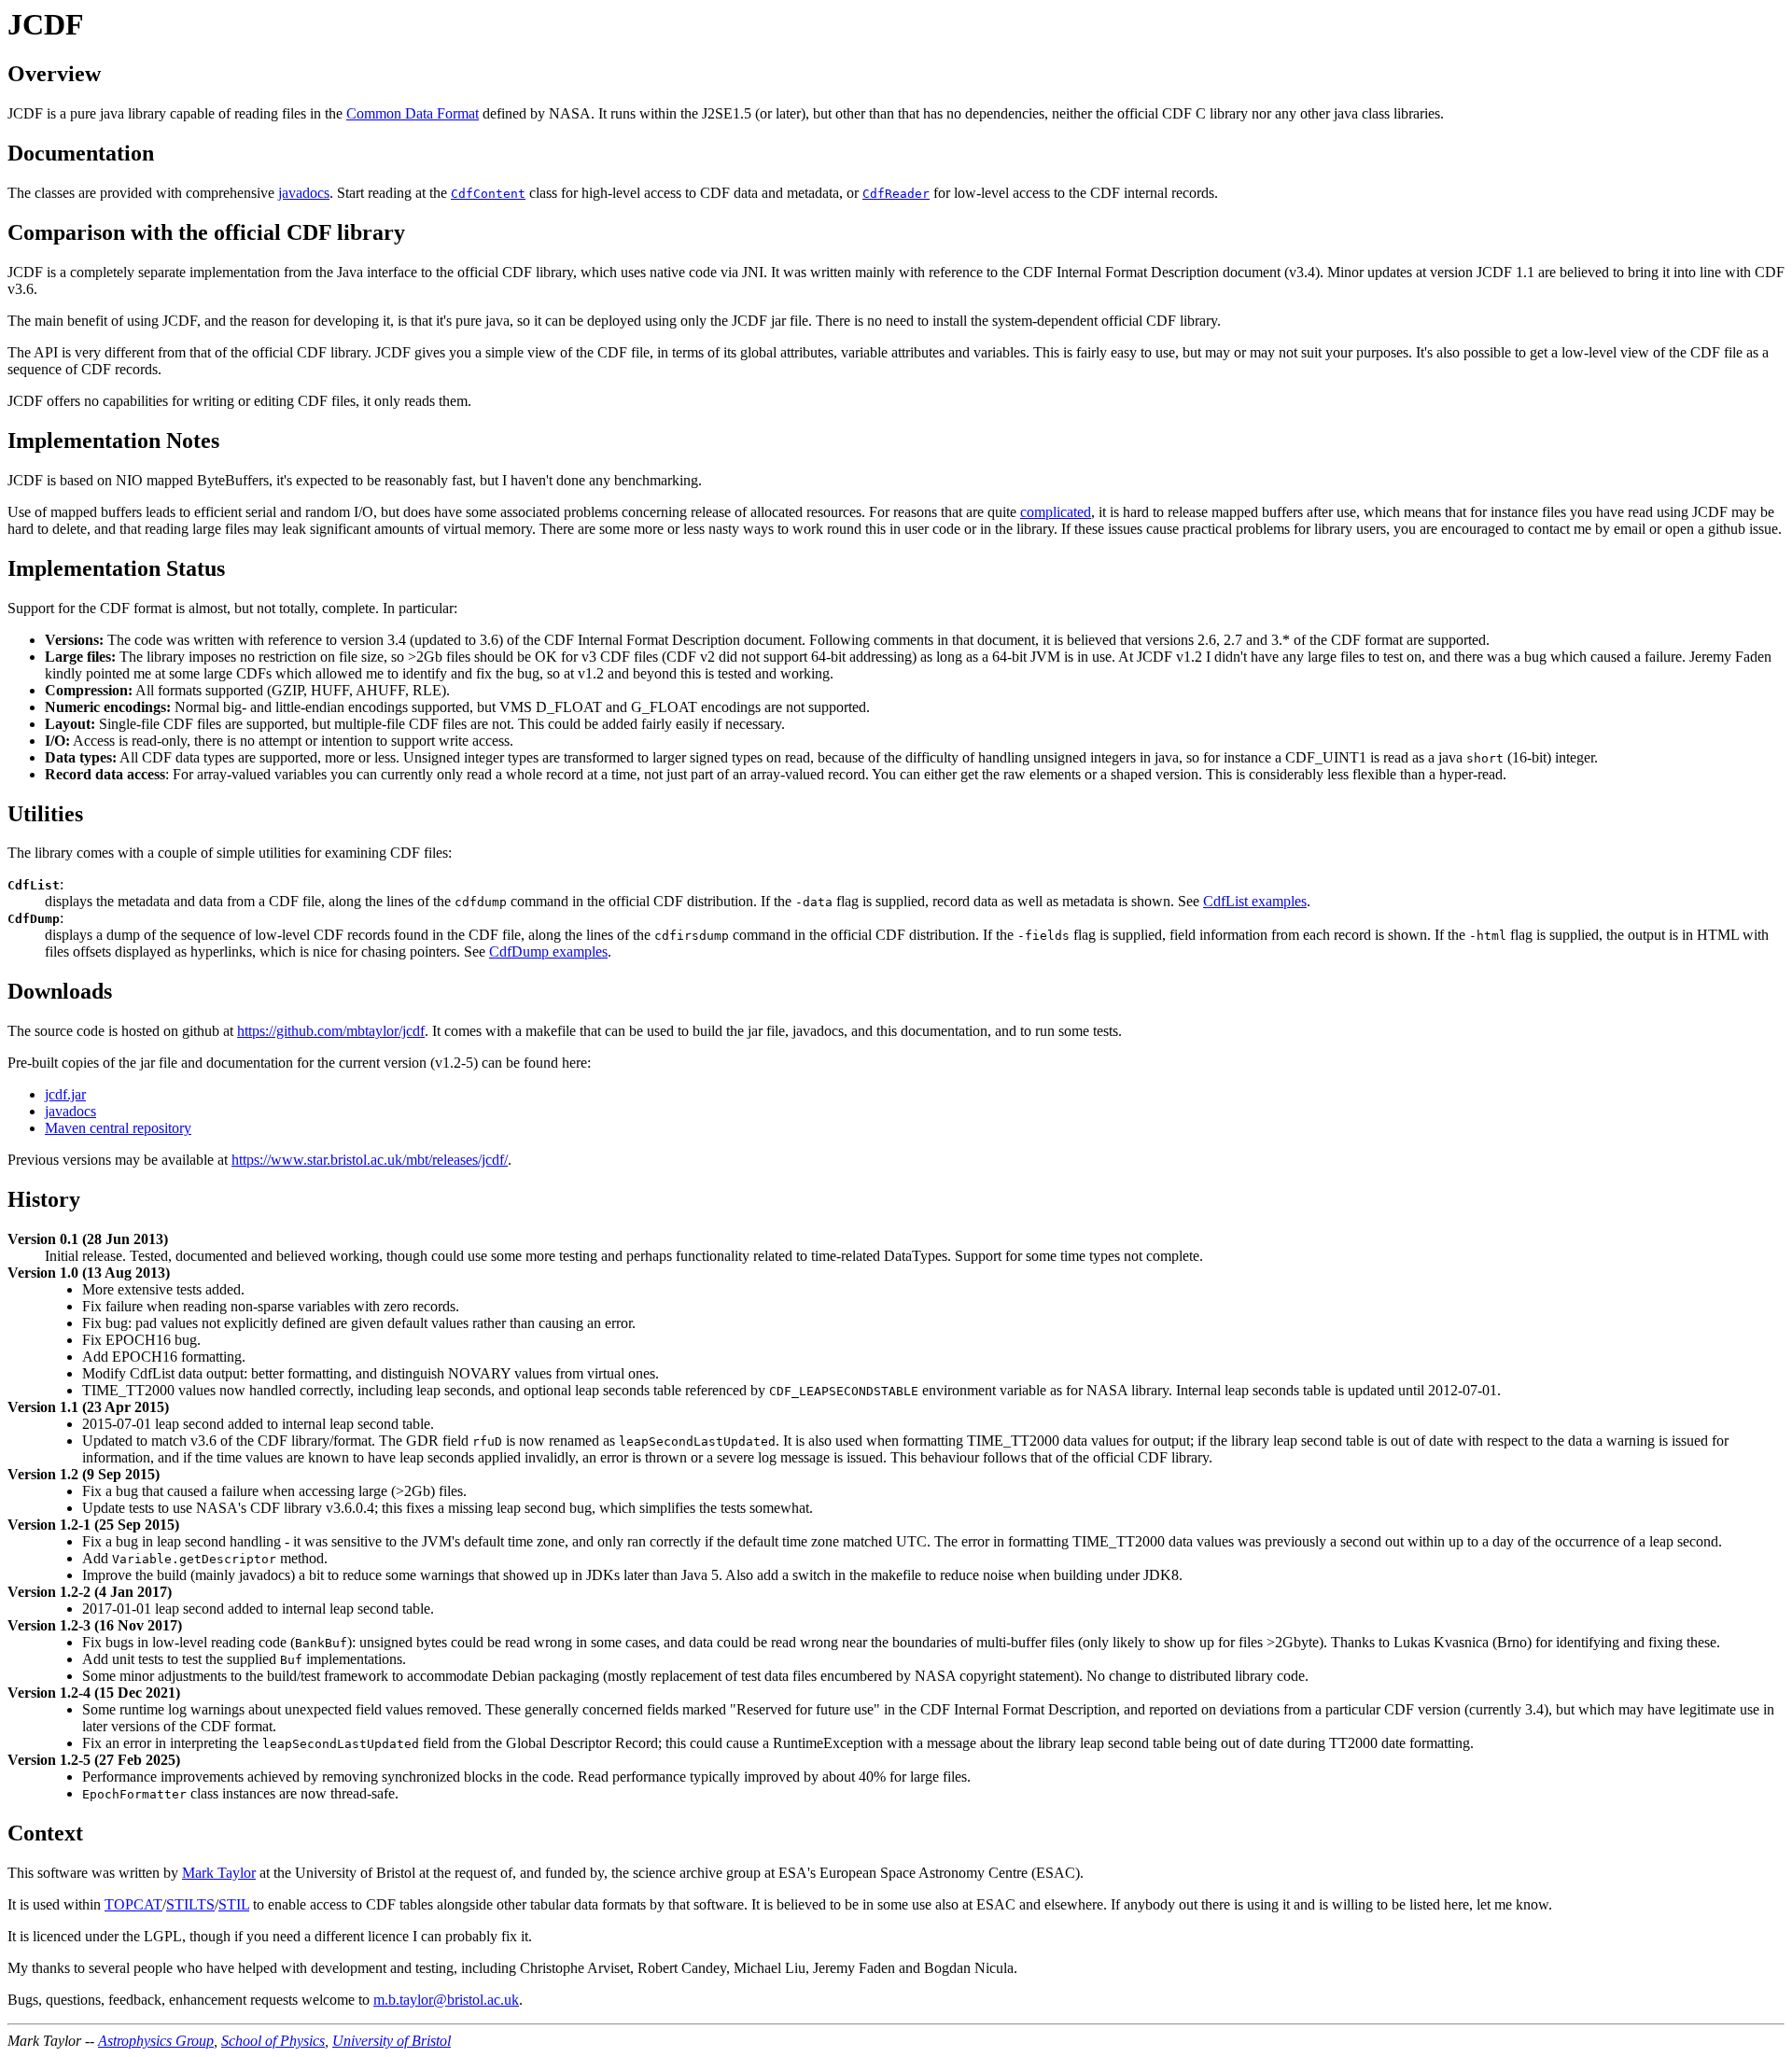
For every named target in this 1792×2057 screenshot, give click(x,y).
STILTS (190, 1904)
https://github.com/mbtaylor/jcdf (331, 1031)
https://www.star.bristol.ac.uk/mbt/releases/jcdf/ (370, 1160)
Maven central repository (118, 1128)
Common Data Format (413, 113)
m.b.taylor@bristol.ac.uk (446, 2000)
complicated (1056, 512)
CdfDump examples (548, 952)
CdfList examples (1255, 901)
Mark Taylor (219, 1873)
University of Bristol (392, 2041)
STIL (234, 1904)
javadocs (304, 193)
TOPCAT (133, 1904)
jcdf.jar (65, 1094)
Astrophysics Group (156, 2041)
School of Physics (273, 2041)
